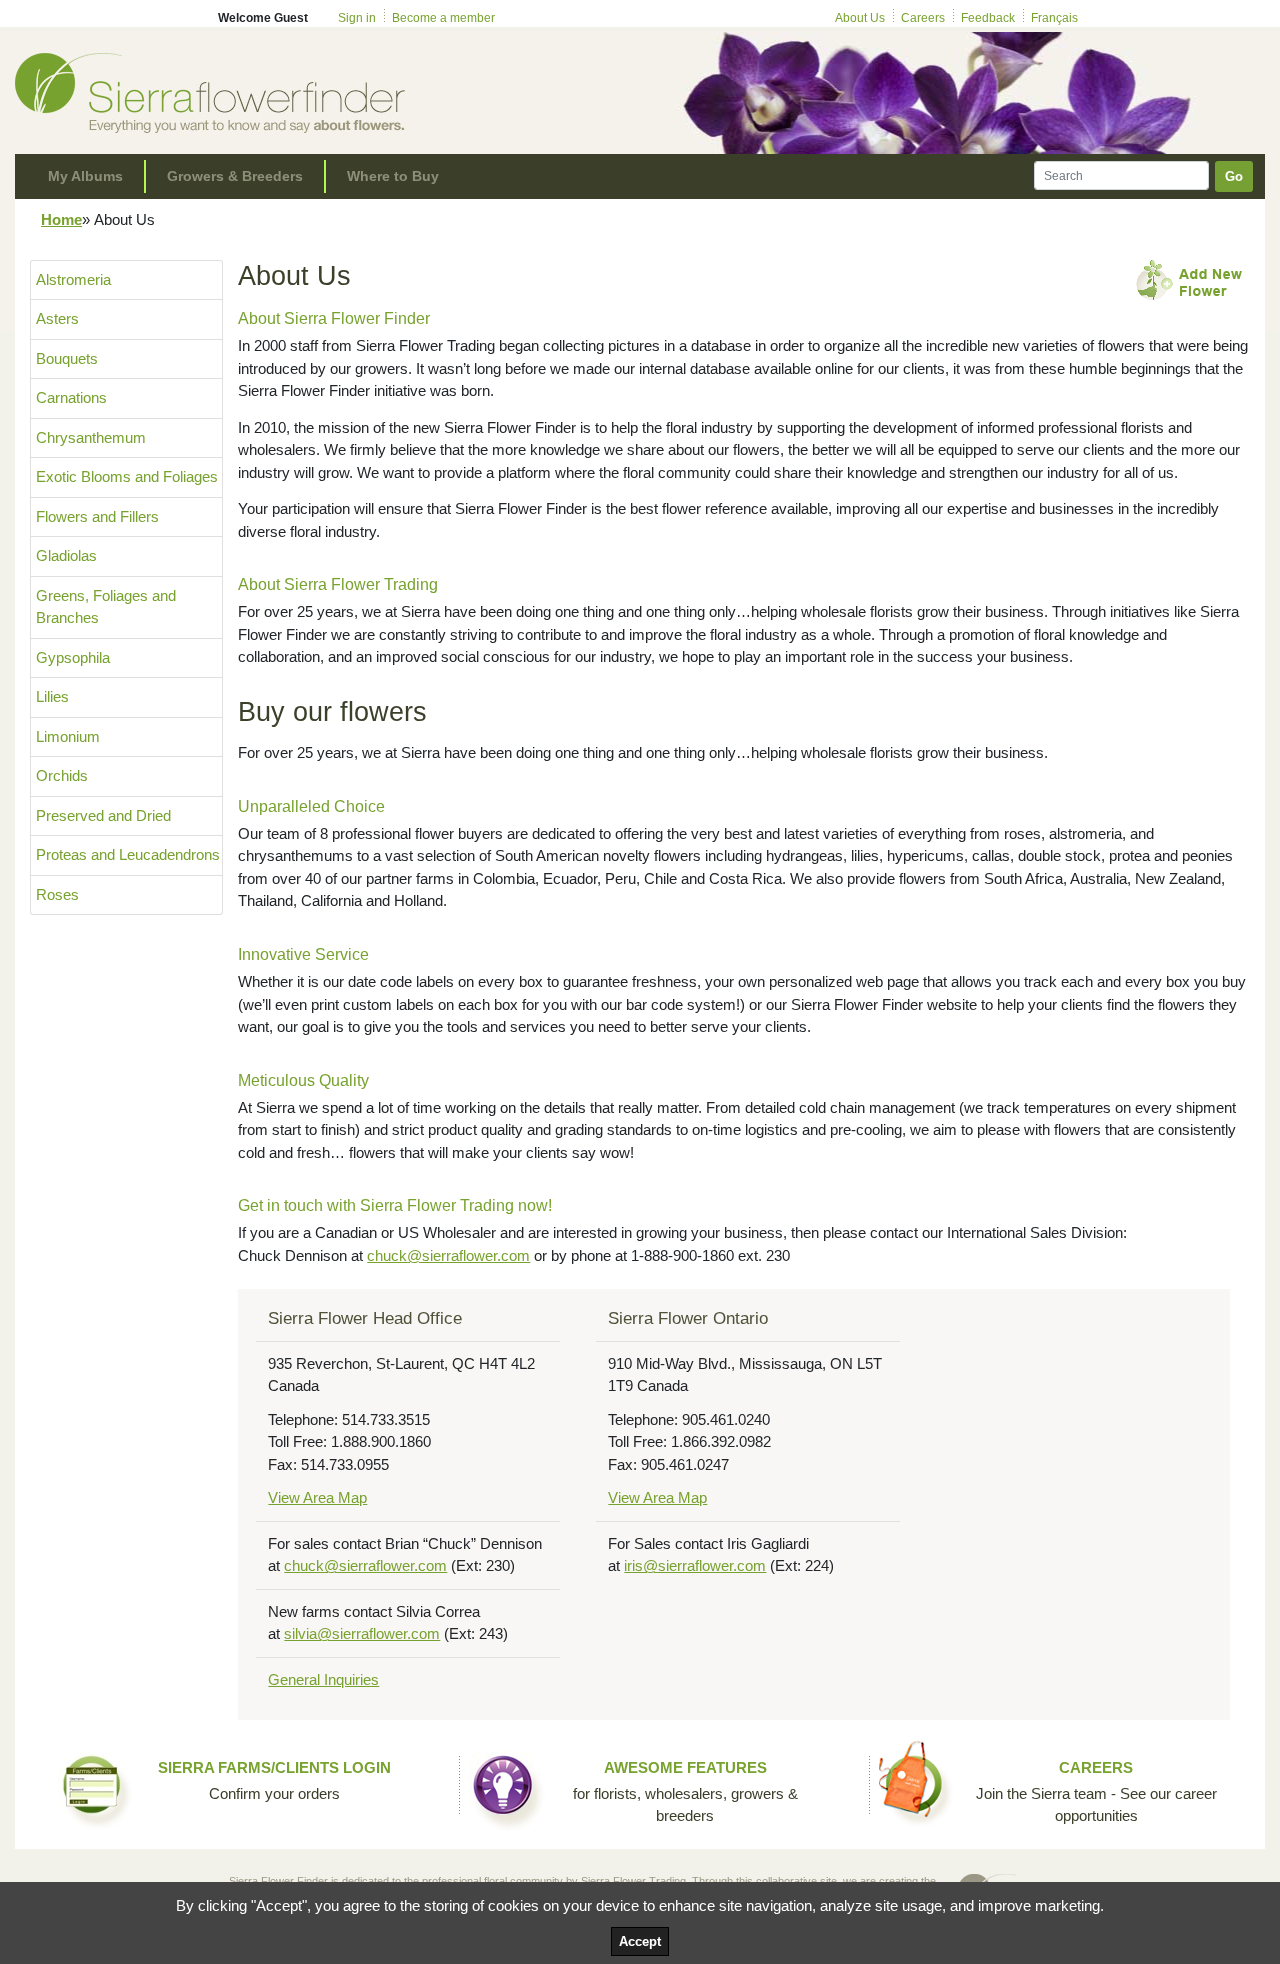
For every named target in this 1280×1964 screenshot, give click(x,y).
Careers (923, 18)
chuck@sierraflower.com (448, 1255)
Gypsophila (73, 657)
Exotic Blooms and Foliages (127, 476)
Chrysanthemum (91, 437)
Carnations (71, 397)
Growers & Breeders (235, 176)
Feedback (988, 18)
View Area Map (317, 1497)
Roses (57, 894)
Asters (57, 318)
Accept (640, 1941)
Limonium (68, 736)
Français (1054, 18)
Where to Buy (393, 176)
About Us (860, 18)
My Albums (85, 176)
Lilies (52, 696)
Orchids (62, 775)
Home (61, 219)
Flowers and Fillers (97, 516)
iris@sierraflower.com (695, 1565)
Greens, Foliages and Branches (106, 607)
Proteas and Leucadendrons (128, 854)
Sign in (357, 18)
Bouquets (67, 358)
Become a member (443, 18)
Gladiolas (66, 555)
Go (1234, 176)
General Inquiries (323, 1679)
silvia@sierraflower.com (362, 1633)
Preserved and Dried (103, 815)
